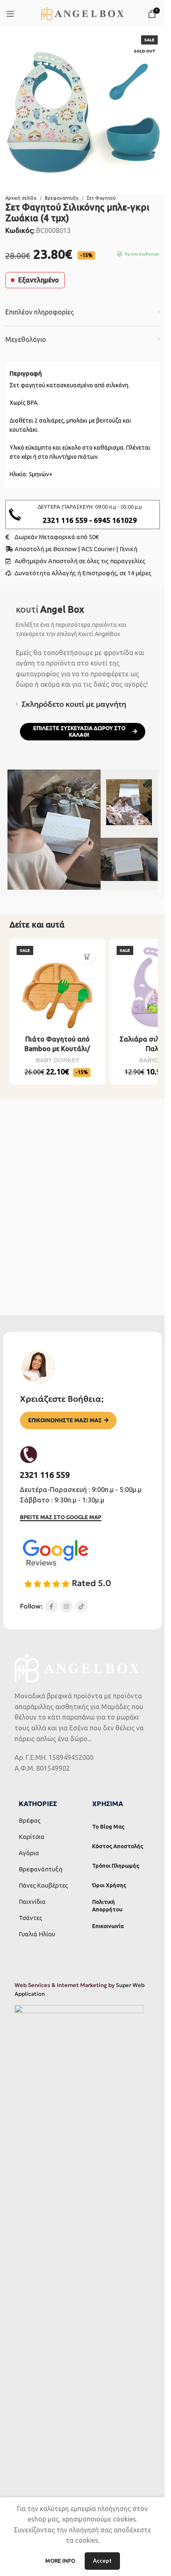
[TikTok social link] (81, 1606)
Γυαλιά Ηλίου (37, 1934)
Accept (102, 2561)
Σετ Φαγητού (101, 198)
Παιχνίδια (32, 1902)
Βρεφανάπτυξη (62, 198)
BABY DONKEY (57, 1060)
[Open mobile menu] (10, 14)
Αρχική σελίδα (21, 198)
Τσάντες (31, 1918)
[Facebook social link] (51, 1606)
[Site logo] (82, 13)
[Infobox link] (83, 515)
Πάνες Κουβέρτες (43, 1885)
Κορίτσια (32, 1837)
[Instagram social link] (66, 1606)
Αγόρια (29, 1853)
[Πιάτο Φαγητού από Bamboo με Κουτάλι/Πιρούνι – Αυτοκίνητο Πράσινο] (57, 987)
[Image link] (55, 1552)
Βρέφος (30, 1820)
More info (61, 2561)
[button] (88, 956)
